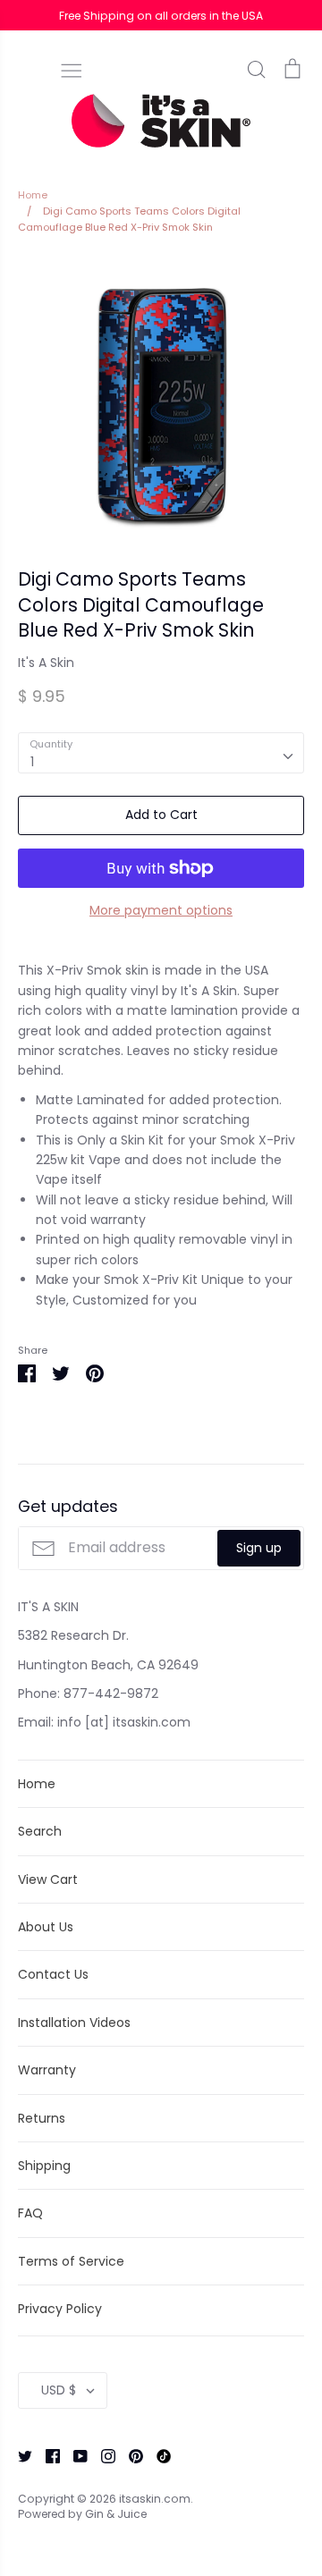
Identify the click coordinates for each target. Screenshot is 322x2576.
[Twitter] (18, 2454)
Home (37, 1784)
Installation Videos (74, 2023)
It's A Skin (46, 663)
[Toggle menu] (72, 69)
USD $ (59, 2390)
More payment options (161, 910)
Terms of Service (71, 2261)
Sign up (259, 1548)
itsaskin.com (155, 2499)
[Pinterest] (129, 2454)
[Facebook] (46, 2454)
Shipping (44, 2166)
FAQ (30, 2213)
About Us (46, 1927)
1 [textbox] (32, 762)
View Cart (48, 1879)
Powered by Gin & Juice (82, 2514)
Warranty (47, 2070)
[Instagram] (102, 2454)
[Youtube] (74, 2454)
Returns (42, 2118)
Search (40, 1831)
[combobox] (161, 753)
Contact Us (53, 1974)
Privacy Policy (60, 2309)
